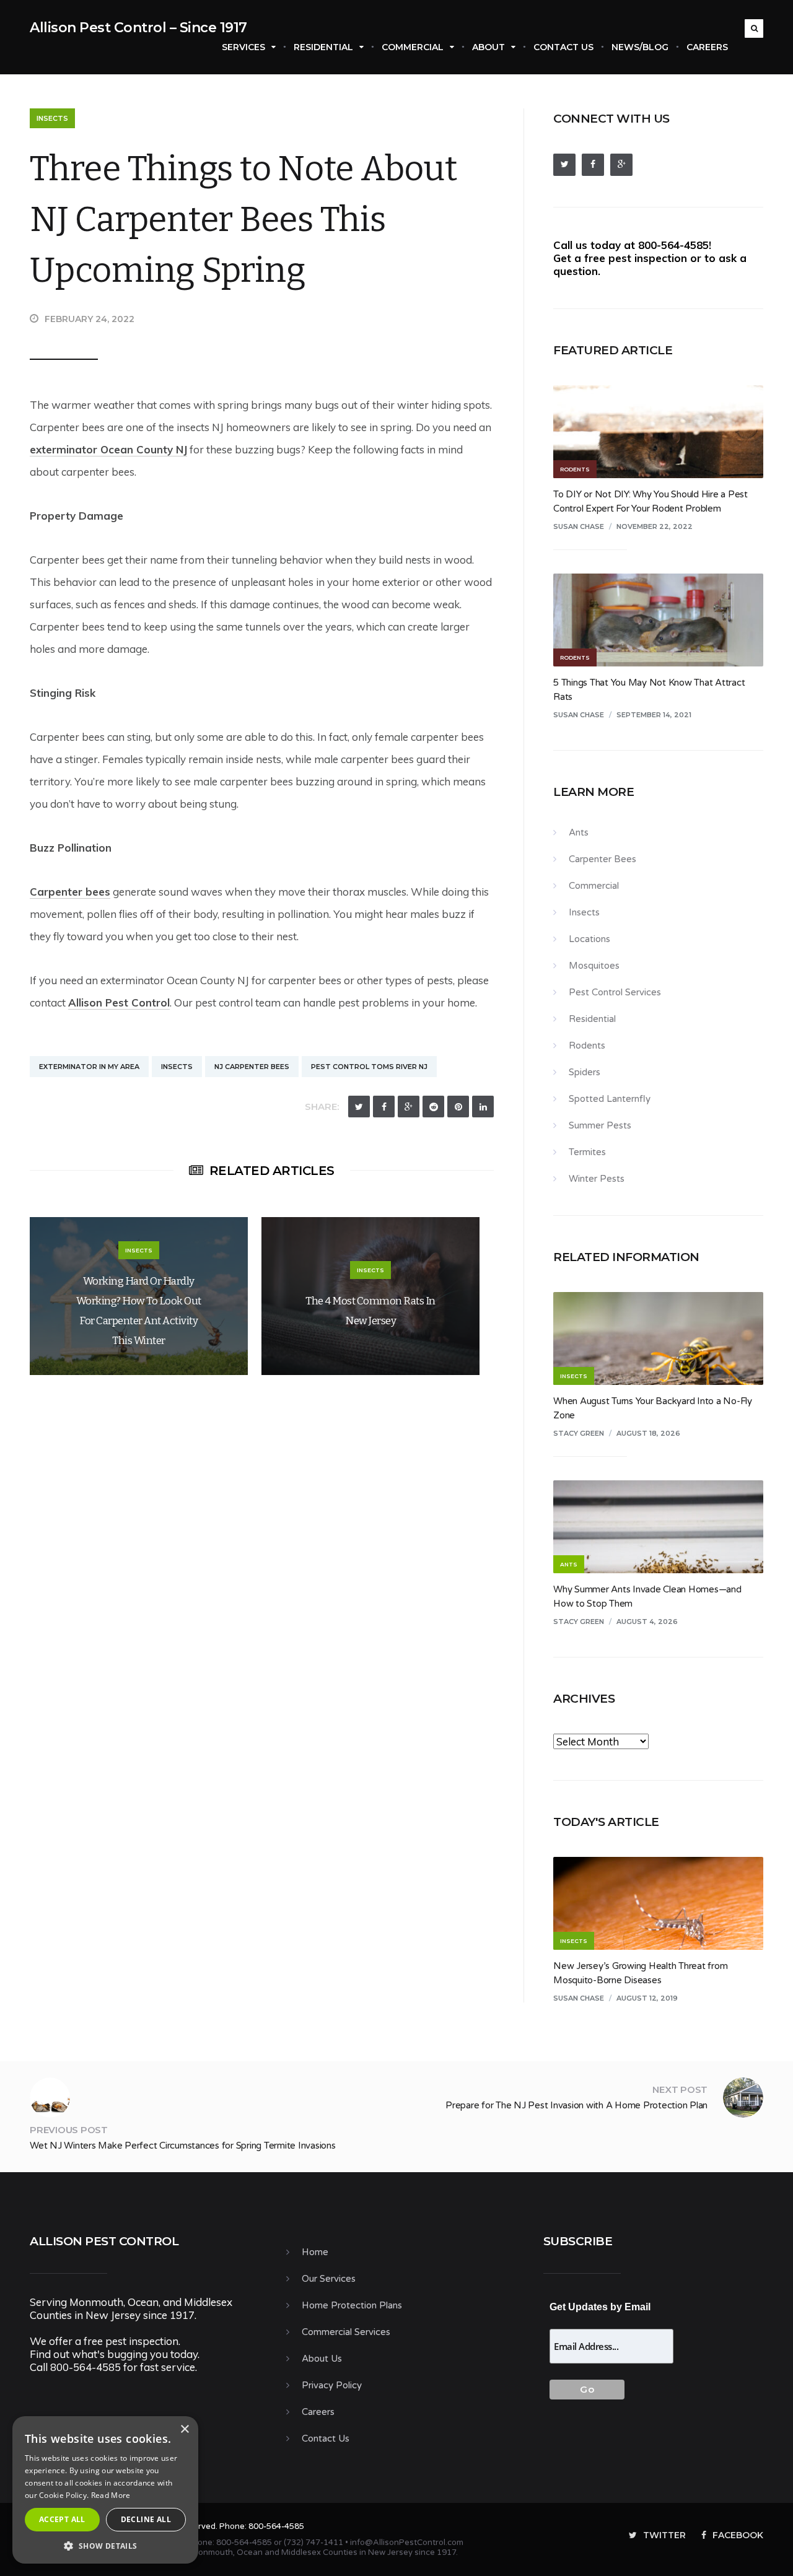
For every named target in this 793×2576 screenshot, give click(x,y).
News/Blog (640, 47)
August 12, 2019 (647, 1998)
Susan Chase (579, 526)
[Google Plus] (409, 1107)
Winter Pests (597, 1179)
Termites (587, 1152)
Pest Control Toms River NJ (369, 1067)
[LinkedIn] (483, 1107)
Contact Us (563, 47)
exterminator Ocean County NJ (108, 449)
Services (243, 47)
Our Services (329, 2279)
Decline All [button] (146, 2519)
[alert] (105, 2490)
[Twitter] (359, 1107)
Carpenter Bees (602, 859)
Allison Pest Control (119, 1002)
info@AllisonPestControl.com (407, 2543)
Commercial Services (346, 2332)
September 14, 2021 (654, 715)
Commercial (413, 47)
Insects (52, 118)
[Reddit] (433, 1107)
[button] (105, 2545)
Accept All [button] (62, 2519)
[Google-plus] (621, 165)
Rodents (587, 1046)
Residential (323, 47)
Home (315, 2252)
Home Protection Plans (352, 2305)
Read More (111, 2495)
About (489, 47)
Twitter (664, 2535)
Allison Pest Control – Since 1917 (138, 28)
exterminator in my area (89, 1067)
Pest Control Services (615, 992)
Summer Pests (600, 1125)
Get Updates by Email (600, 2307)
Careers (707, 47)
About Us (322, 2359)
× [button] (184, 2430)
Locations (589, 939)
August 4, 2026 (647, 1622)
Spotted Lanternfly (610, 1099)
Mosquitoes (594, 966)
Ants (579, 832)
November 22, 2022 (655, 526)
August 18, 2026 (648, 1433)
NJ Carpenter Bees (252, 1067)
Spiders (585, 1072)
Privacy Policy (332, 2385)
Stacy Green (579, 1433)
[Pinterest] (458, 1107)
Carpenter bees (70, 892)
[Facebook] (384, 1107)
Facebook (738, 2535)
